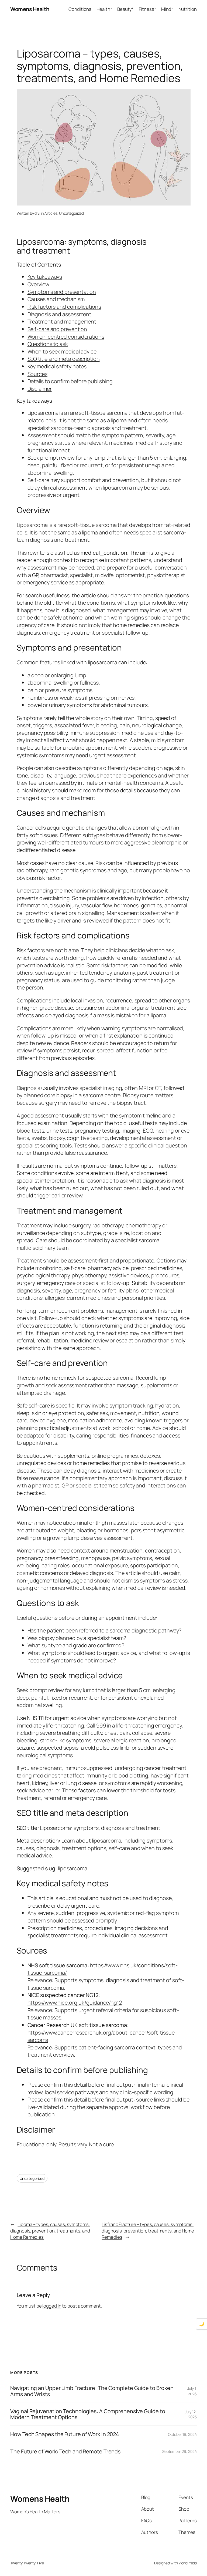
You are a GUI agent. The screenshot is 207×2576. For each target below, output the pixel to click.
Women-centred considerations (66, 337)
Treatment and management (62, 321)
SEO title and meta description (64, 359)
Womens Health (30, 9)
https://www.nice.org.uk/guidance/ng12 (75, 2003)
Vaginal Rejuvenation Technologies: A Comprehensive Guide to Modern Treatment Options (88, 2414)
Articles (51, 213)
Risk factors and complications (64, 307)
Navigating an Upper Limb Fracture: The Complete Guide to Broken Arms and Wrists (92, 2391)
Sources (37, 374)
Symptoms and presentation (62, 292)
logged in (52, 2306)
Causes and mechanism (56, 299)
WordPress (188, 2563)
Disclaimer (40, 389)
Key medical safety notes (57, 366)
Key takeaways (45, 277)
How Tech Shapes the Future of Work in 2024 (65, 2434)
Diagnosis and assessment (60, 314)
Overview (38, 284)
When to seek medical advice (62, 351)
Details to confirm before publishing (70, 381)
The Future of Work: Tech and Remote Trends (65, 2452)
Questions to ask (48, 344)
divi (37, 213)
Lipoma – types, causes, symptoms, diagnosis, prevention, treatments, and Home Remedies (50, 2231)
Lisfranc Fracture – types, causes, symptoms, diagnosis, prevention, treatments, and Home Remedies (148, 2231)
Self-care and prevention (57, 329)
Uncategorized (71, 213)
